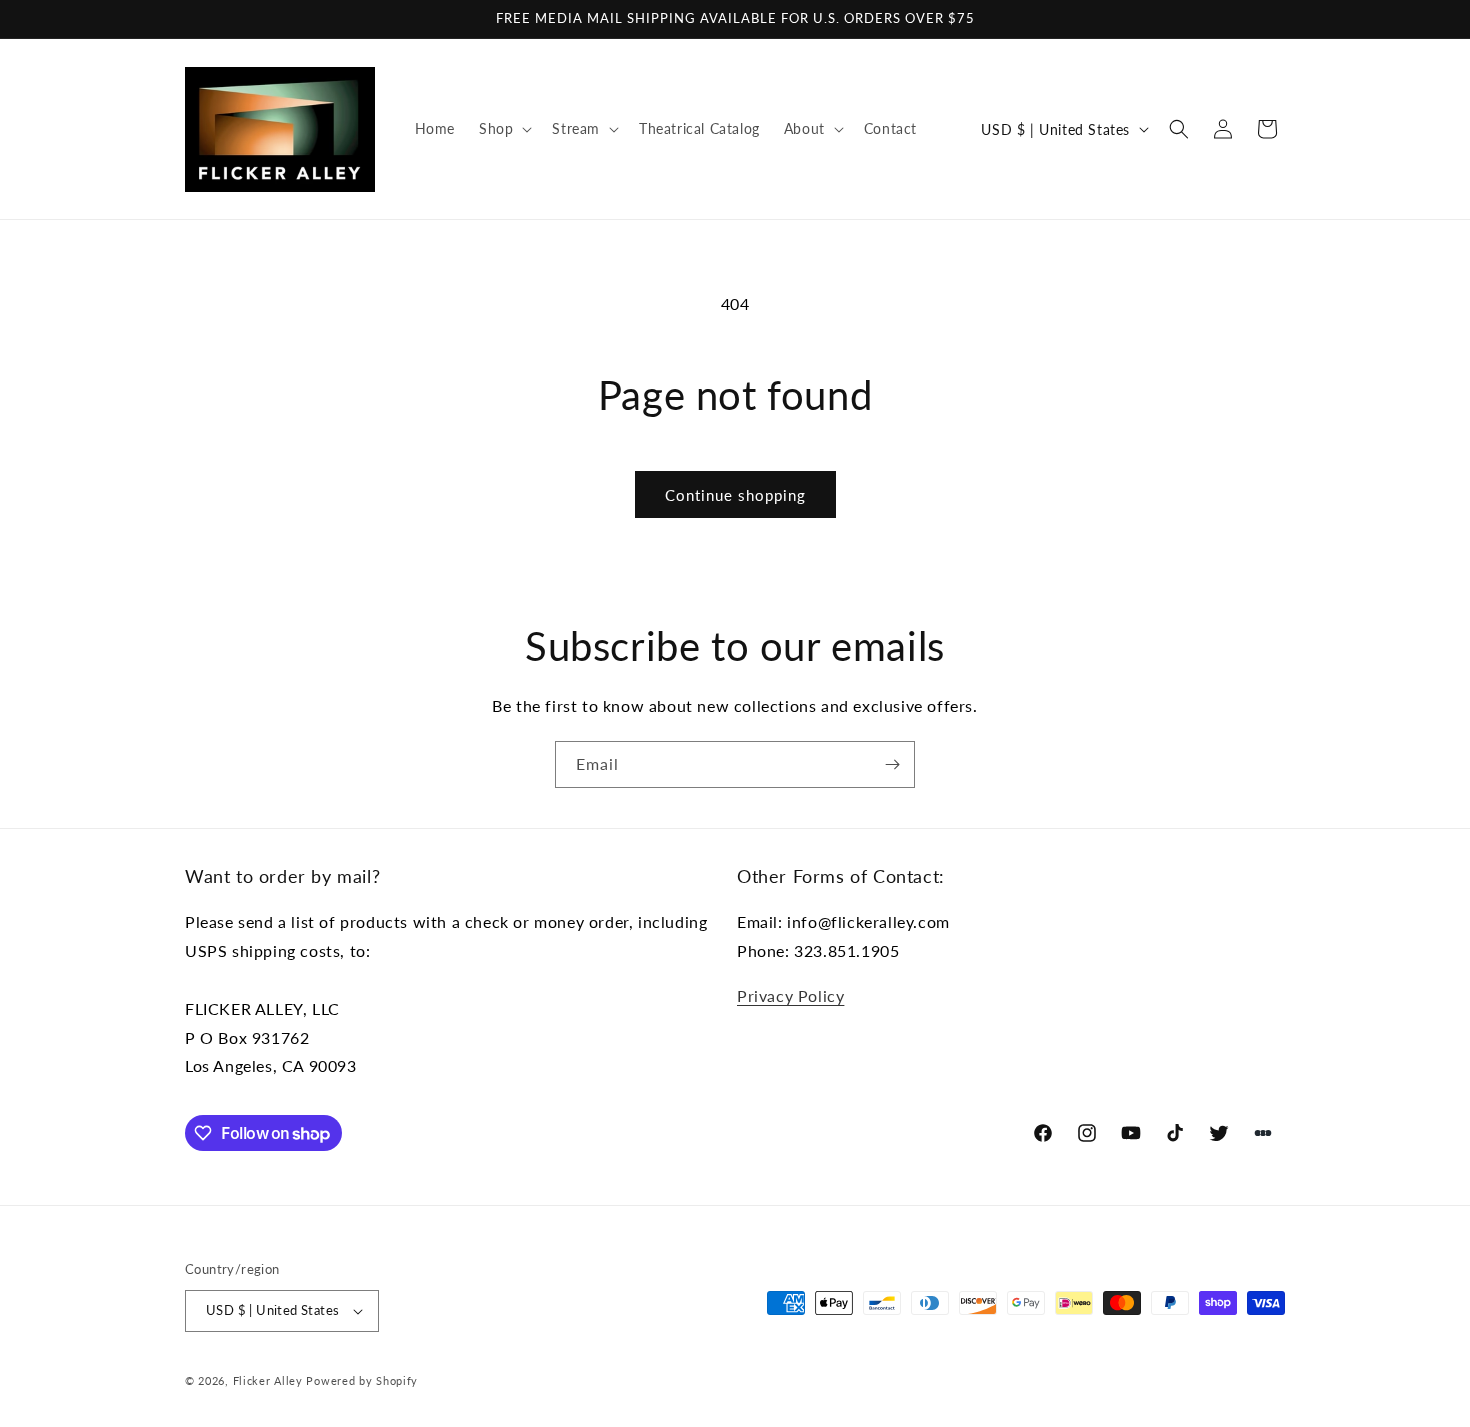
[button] (503, 129)
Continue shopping (735, 495)
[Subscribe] (892, 764)
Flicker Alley (268, 1380)
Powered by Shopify (362, 1380)
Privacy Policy (790, 995)
